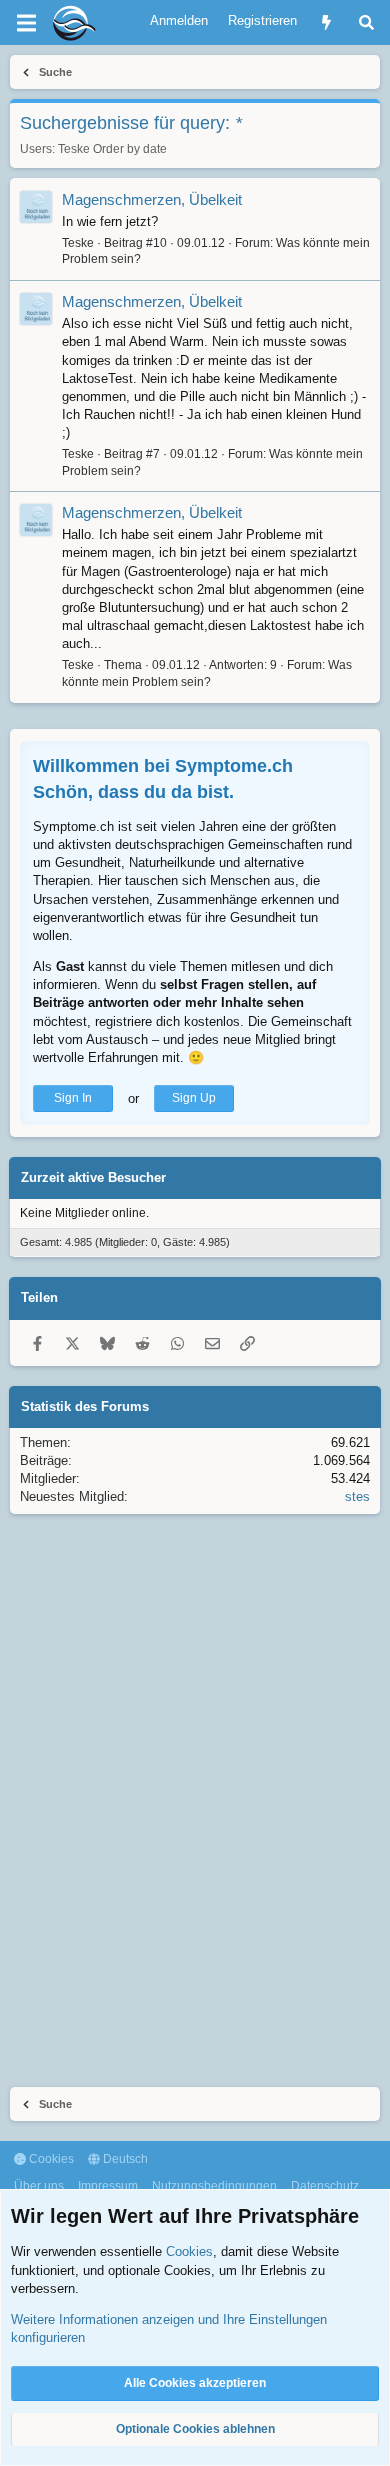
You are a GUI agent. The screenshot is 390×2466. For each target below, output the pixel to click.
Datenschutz (325, 2186)
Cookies (50, 2159)
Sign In (73, 1098)
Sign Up (194, 1098)
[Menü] (26, 23)
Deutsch (124, 2159)
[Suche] (366, 22)
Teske (74, 149)
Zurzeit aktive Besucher (93, 1177)
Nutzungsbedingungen (214, 2186)
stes (357, 1496)
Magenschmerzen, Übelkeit (152, 199)
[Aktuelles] (326, 22)
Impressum (108, 2186)
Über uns (39, 2186)
